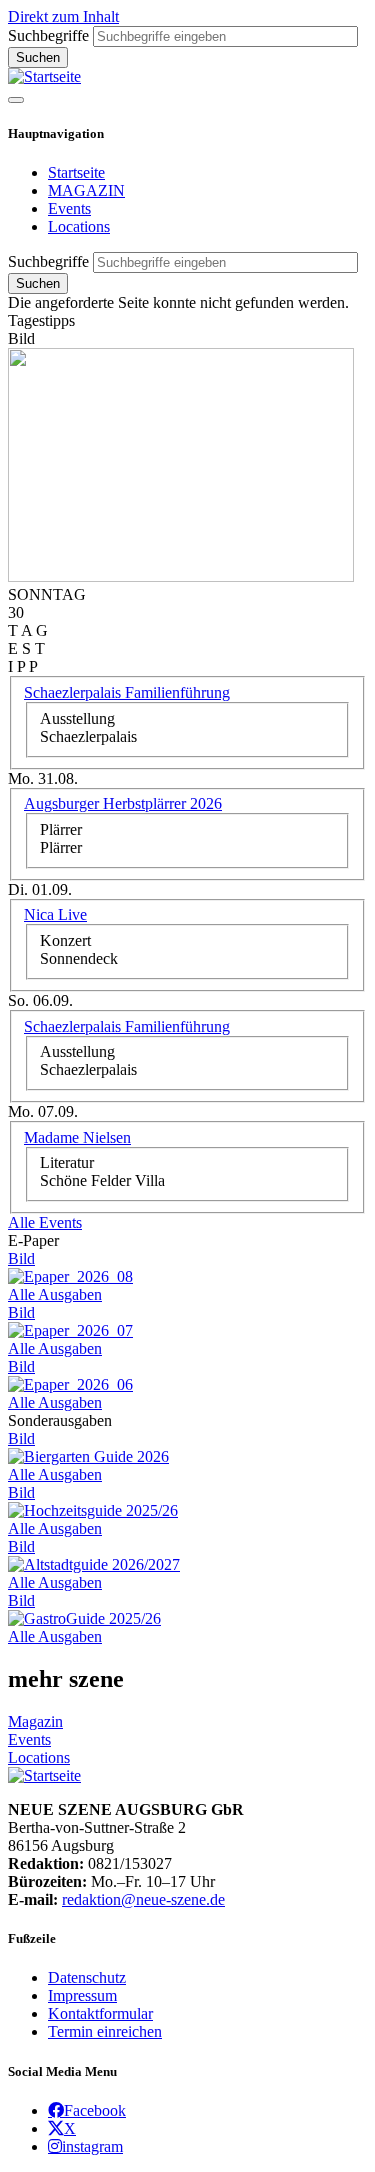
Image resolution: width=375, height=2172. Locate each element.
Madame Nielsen (77, 1137)
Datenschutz (87, 1977)
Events (69, 208)
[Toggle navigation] (16, 100)
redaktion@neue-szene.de (143, 1899)
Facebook (95, 2110)
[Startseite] (44, 76)
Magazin (35, 1721)
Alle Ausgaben (55, 1294)
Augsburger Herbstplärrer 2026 (123, 803)
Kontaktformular (100, 2013)
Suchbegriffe (48, 35)
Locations (79, 226)
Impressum (82, 1995)
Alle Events (45, 1222)
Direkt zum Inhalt (63, 16)
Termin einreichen (105, 2031)
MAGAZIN (86, 190)
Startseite (76, 172)
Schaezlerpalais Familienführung (127, 692)
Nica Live (55, 914)
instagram (92, 2146)
